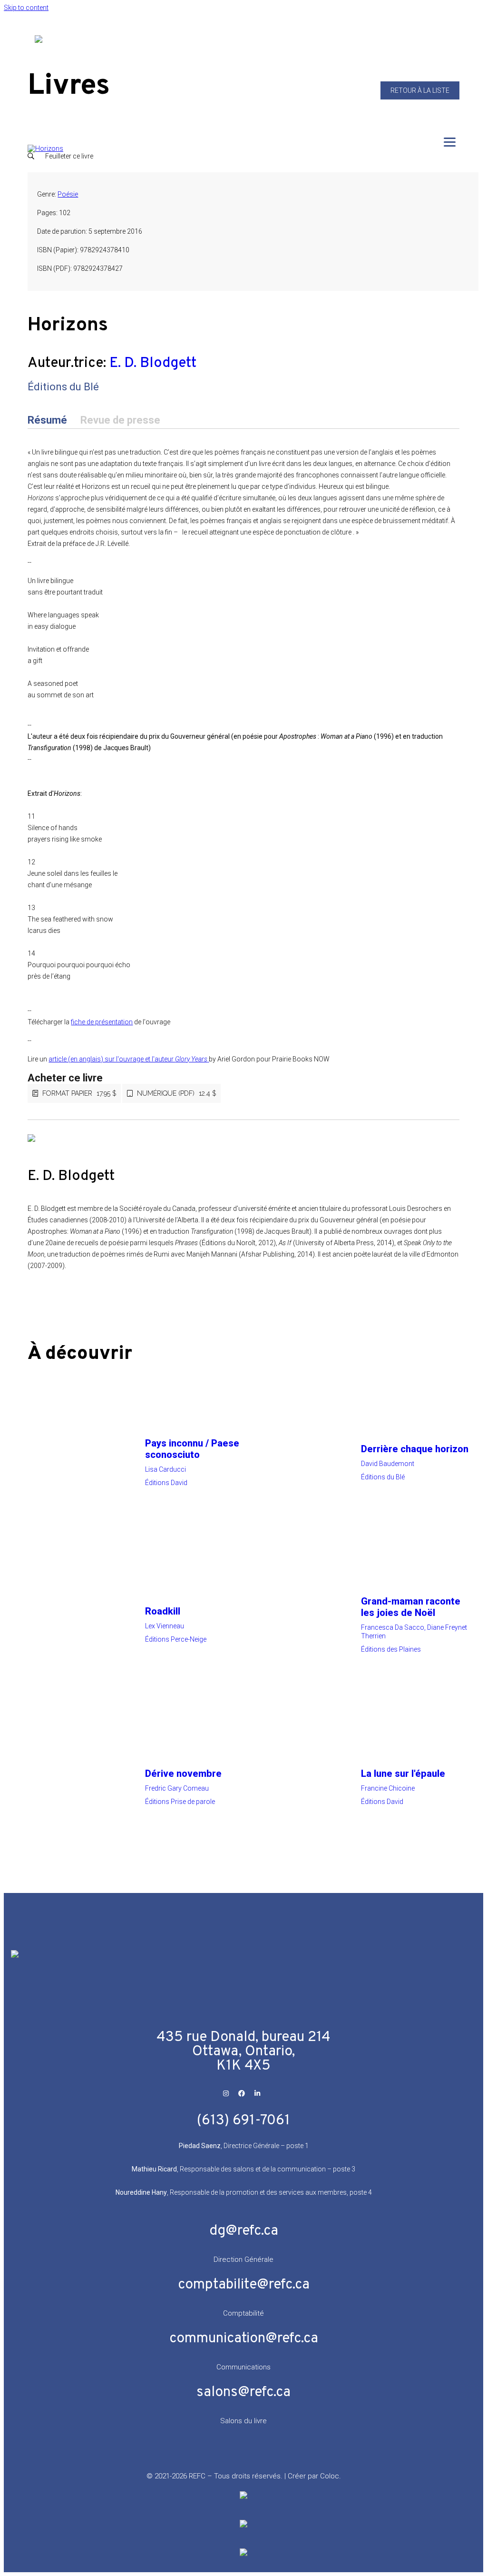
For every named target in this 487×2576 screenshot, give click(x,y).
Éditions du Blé (63, 387)
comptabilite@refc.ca (244, 2285)
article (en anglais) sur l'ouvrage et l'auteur (128, 1059)
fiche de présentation (102, 1022)
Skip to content (26, 8)
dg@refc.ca (244, 2231)
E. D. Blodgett (153, 363)
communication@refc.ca (244, 2339)
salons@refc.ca (243, 2393)
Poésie (68, 194)
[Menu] (450, 142)
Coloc (330, 2476)
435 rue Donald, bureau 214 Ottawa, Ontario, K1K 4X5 (243, 2052)
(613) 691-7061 (243, 2121)
